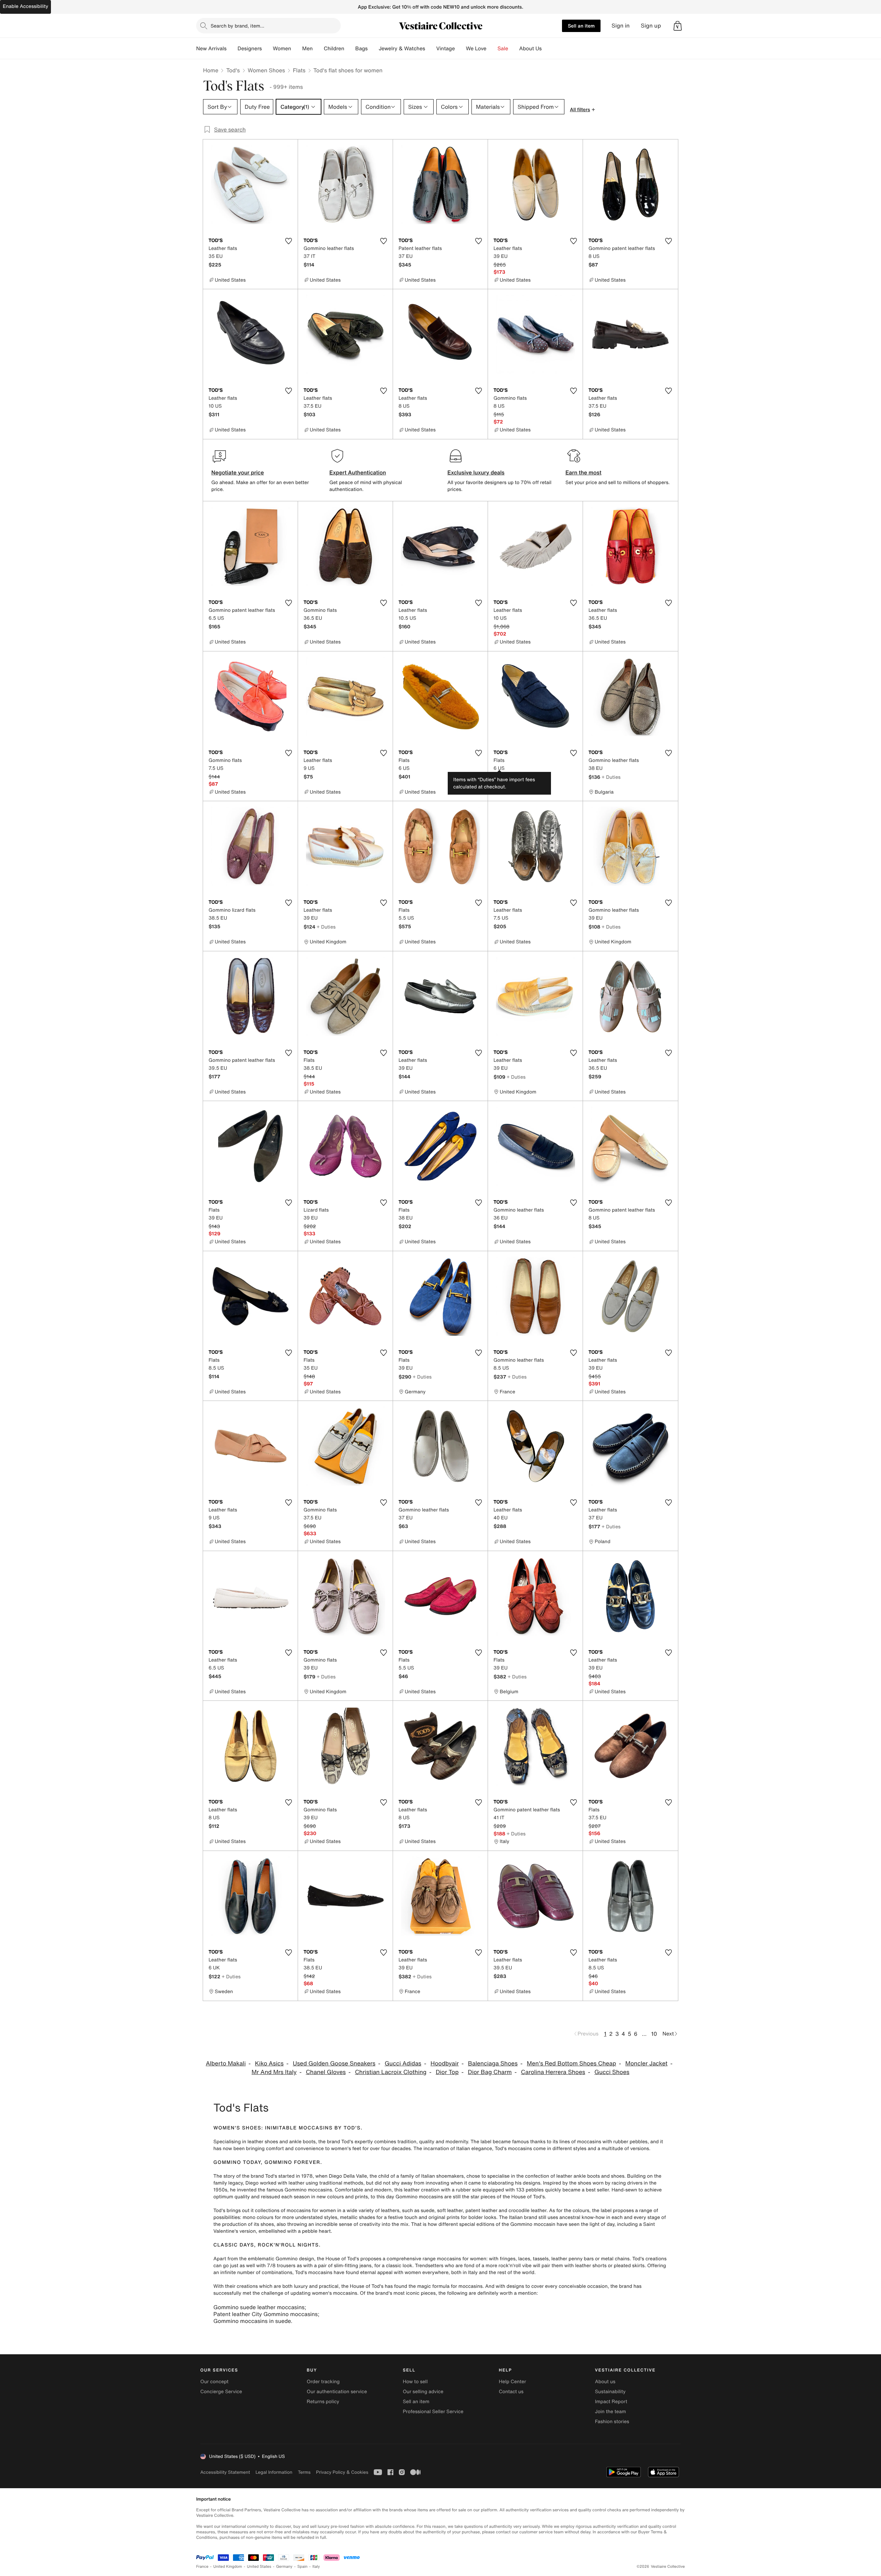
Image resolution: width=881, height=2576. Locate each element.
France (202, 2567)
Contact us (511, 2392)
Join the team (611, 2412)
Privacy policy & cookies (342, 2472)
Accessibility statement (225, 2472)
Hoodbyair (445, 2064)
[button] (678, 26)
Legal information (274, 2472)
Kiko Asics (269, 2064)
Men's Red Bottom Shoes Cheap (571, 2064)
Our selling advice (423, 2392)
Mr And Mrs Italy (274, 2072)
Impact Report (611, 2402)
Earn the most (583, 472)
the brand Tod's (259, 2176)
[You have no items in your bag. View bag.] (678, 26)
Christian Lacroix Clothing (391, 2072)
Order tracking (323, 2382)
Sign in (621, 26)
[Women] (297, 49)
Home (211, 70)
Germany (284, 2567)
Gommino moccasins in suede (252, 2321)
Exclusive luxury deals (476, 472)
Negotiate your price (238, 472)
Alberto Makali (226, 2064)
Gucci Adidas (403, 2064)
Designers (250, 49)
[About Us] (547, 49)
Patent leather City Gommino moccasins (266, 2314)
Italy (316, 2567)
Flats (299, 70)
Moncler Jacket (646, 2064)
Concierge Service (221, 2392)
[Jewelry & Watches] (431, 49)
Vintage (445, 49)
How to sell (415, 2382)
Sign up (651, 26)
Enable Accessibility (25, 6)
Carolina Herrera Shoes (553, 2072)
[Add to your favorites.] (288, 241)
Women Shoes (266, 70)
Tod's (233, 70)
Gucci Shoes (612, 2072)
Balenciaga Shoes (493, 2064)
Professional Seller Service (433, 2412)
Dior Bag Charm (490, 2072)
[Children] (350, 49)
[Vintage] (460, 49)
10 (654, 2034)
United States (259, 2567)
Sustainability (610, 2392)
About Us (530, 49)
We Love (476, 49)
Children (334, 49)
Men (307, 49)
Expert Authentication (358, 472)
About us (605, 2382)
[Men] (318, 49)
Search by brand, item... (237, 26)
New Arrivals (211, 49)
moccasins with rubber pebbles (612, 2142)
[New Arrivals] (232, 49)
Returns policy (323, 2402)
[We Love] (492, 49)
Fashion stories (612, 2422)
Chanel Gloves (326, 2072)
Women (282, 49)
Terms (304, 2472)
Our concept (214, 2382)
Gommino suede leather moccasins (259, 2307)
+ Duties (611, 777)
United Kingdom (228, 2567)
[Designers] (267, 49)
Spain (302, 2567)
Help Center (513, 2382)
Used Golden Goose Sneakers (334, 2064)
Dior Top (447, 2072)
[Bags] (373, 49)
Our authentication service (337, 2392)
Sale (503, 49)
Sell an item (581, 26)
